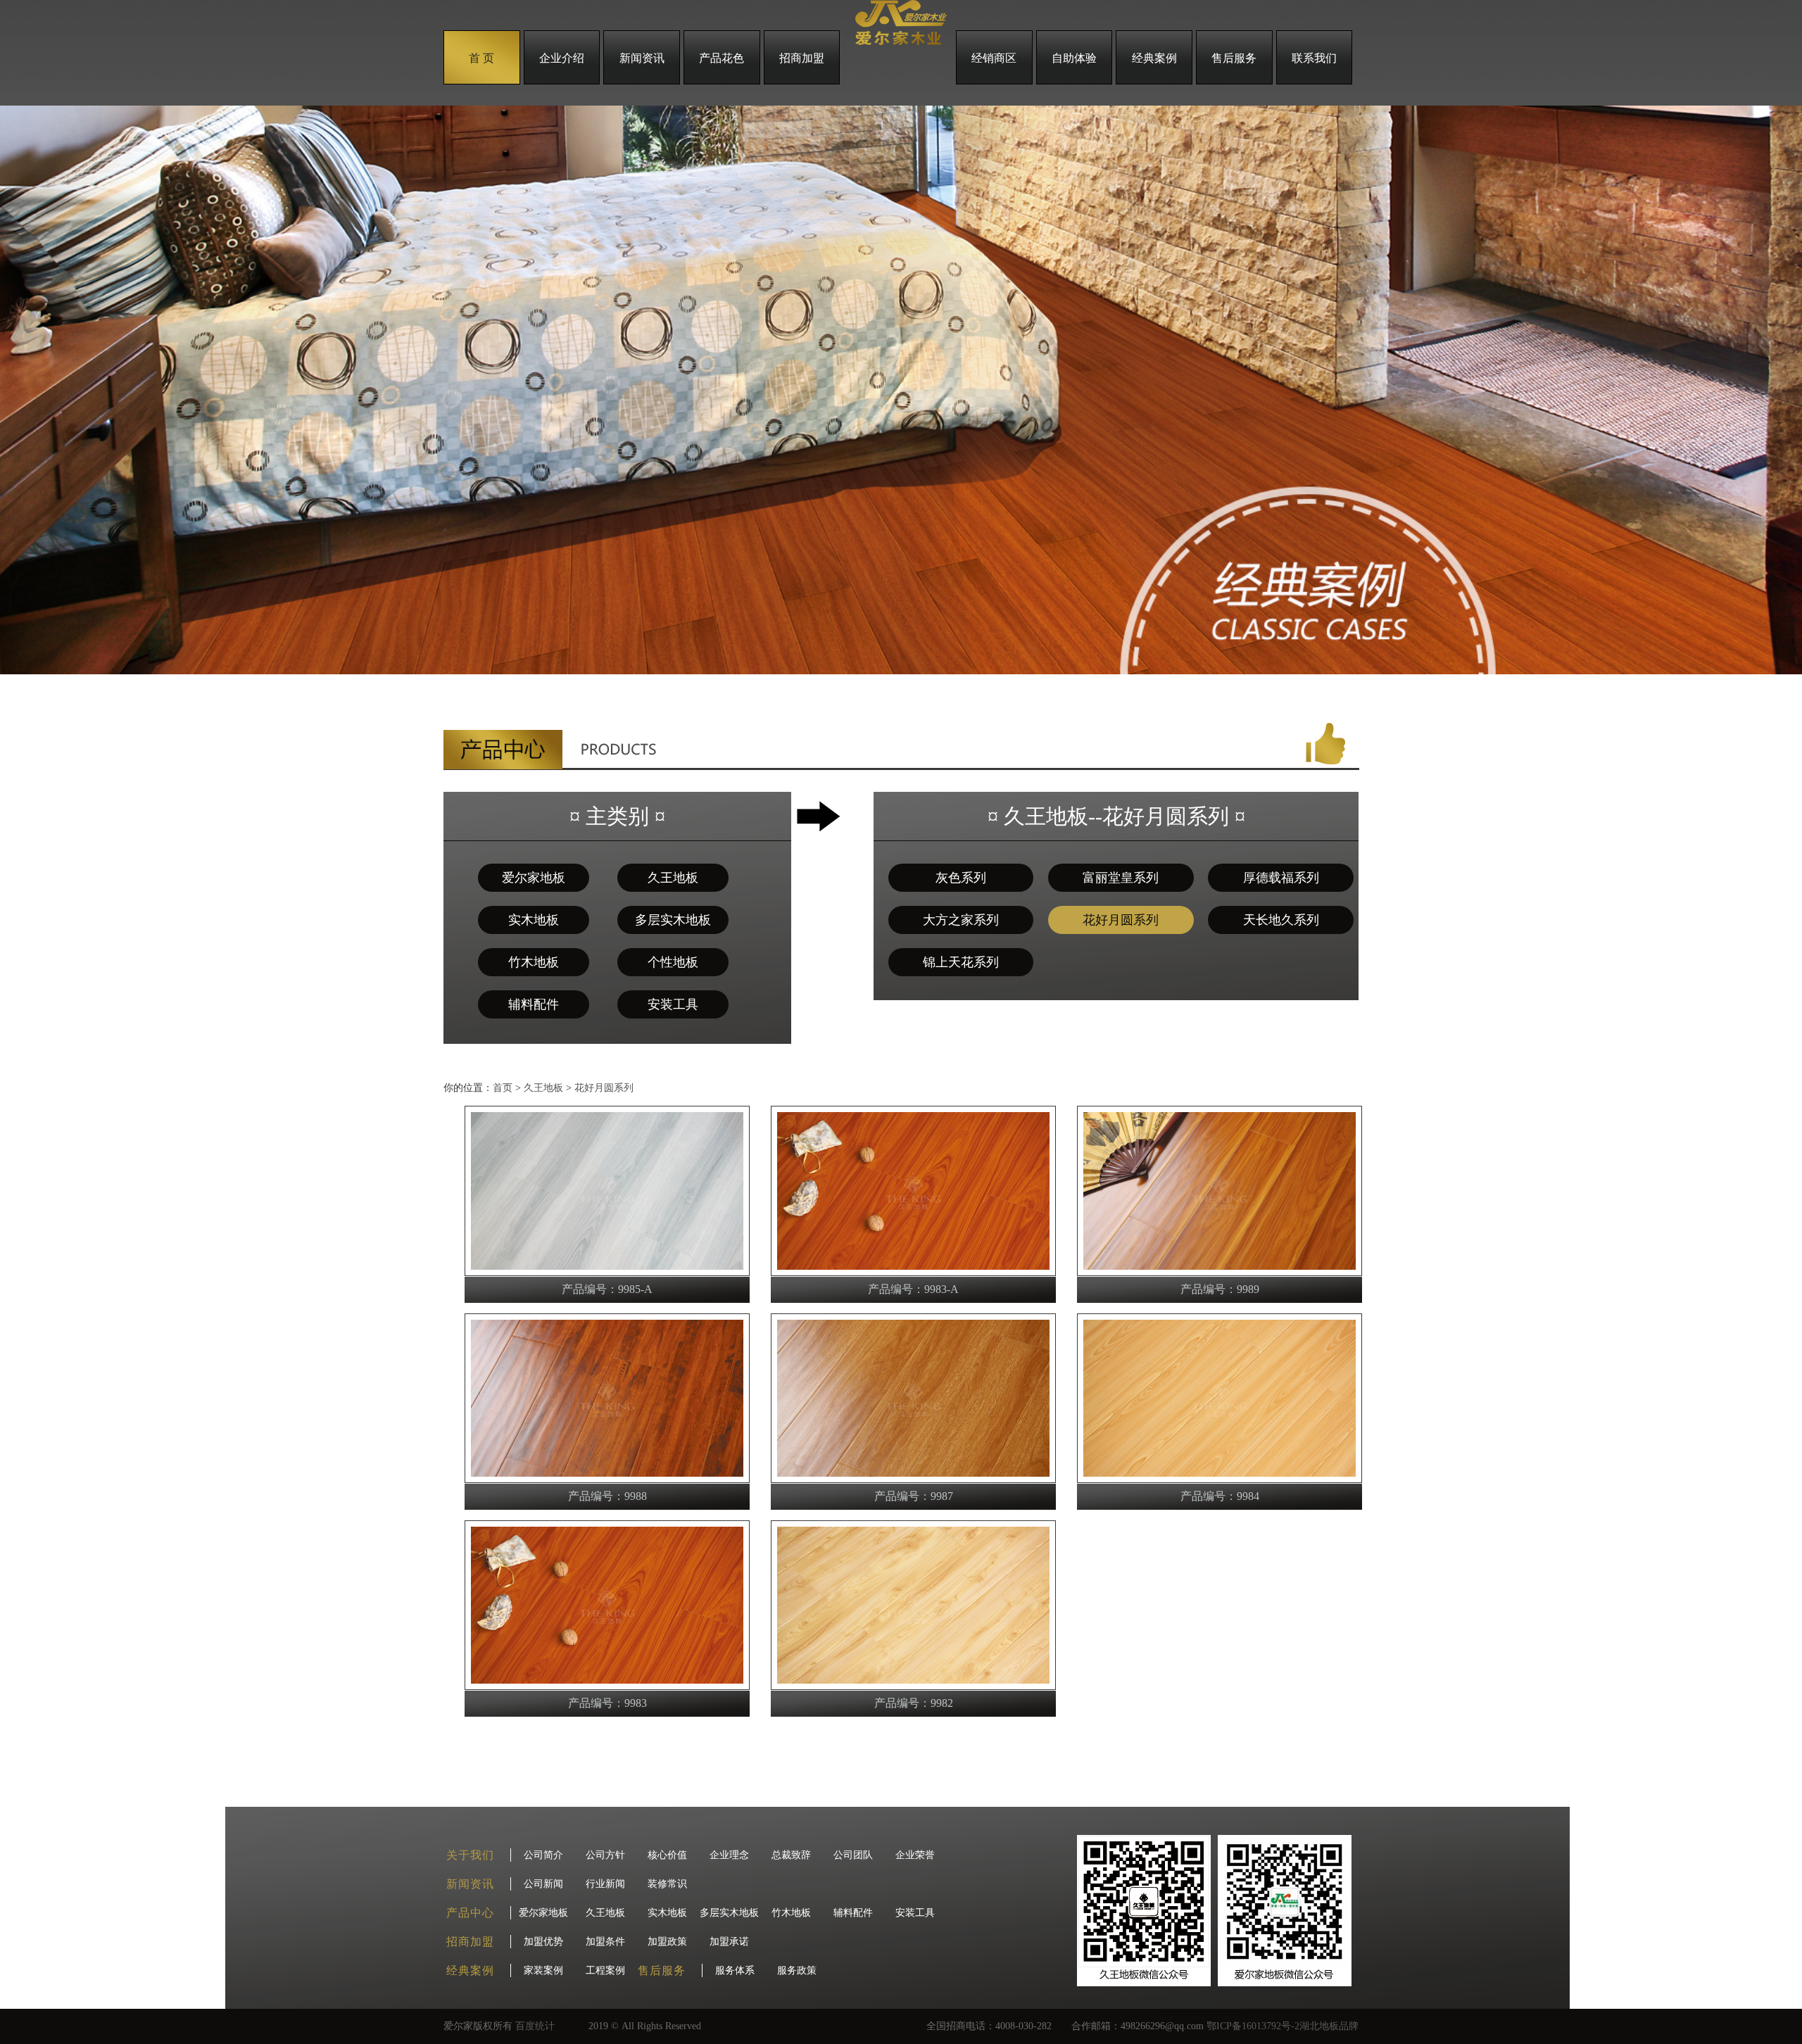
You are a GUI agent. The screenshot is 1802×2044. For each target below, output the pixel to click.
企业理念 (729, 1855)
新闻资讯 (642, 58)
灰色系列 (961, 878)
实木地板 (534, 920)
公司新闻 (543, 1884)
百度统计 (535, 2026)
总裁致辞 (791, 1855)
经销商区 (994, 58)
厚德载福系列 (1281, 878)
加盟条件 (605, 1942)
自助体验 (1074, 58)
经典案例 (1154, 58)
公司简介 (543, 1855)
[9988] (607, 1479)
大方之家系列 (961, 920)
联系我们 (1314, 58)
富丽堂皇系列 (1121, 878)
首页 (503, 1088)
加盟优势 (543, 1942)
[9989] (1220, 1272)
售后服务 (1234, 58)
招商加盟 (802, 58)
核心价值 (667, 1855)
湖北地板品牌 (1329, 2026)
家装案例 (543, 1970)
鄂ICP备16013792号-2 (1253, 2026)
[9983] (607, 1686)
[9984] (1220, 1479)
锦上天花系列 (961, 962)
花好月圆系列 (1121, 920)
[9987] (913, 1479)
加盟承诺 (729, 1942)
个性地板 (673, 962)
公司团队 (853, 1855)
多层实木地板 (673, 920)
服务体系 (735, 1970)
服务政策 (797, 1970)
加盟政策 (667, 1942)
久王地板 (673, 878)
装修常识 (667, 1884)
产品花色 (722, 58)
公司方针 (605, 1855)
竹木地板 (534, 962)
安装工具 (673, 1004)
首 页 (481, 58)
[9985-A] (607, 1272)
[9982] (913, 1686)
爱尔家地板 (534, 878)
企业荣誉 (915, 1855)
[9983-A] (913, 1272)
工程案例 (605, 1970)
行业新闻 (605, 1884)
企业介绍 (562, 58)
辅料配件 (534, 1004)
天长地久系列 (1281, 920)
